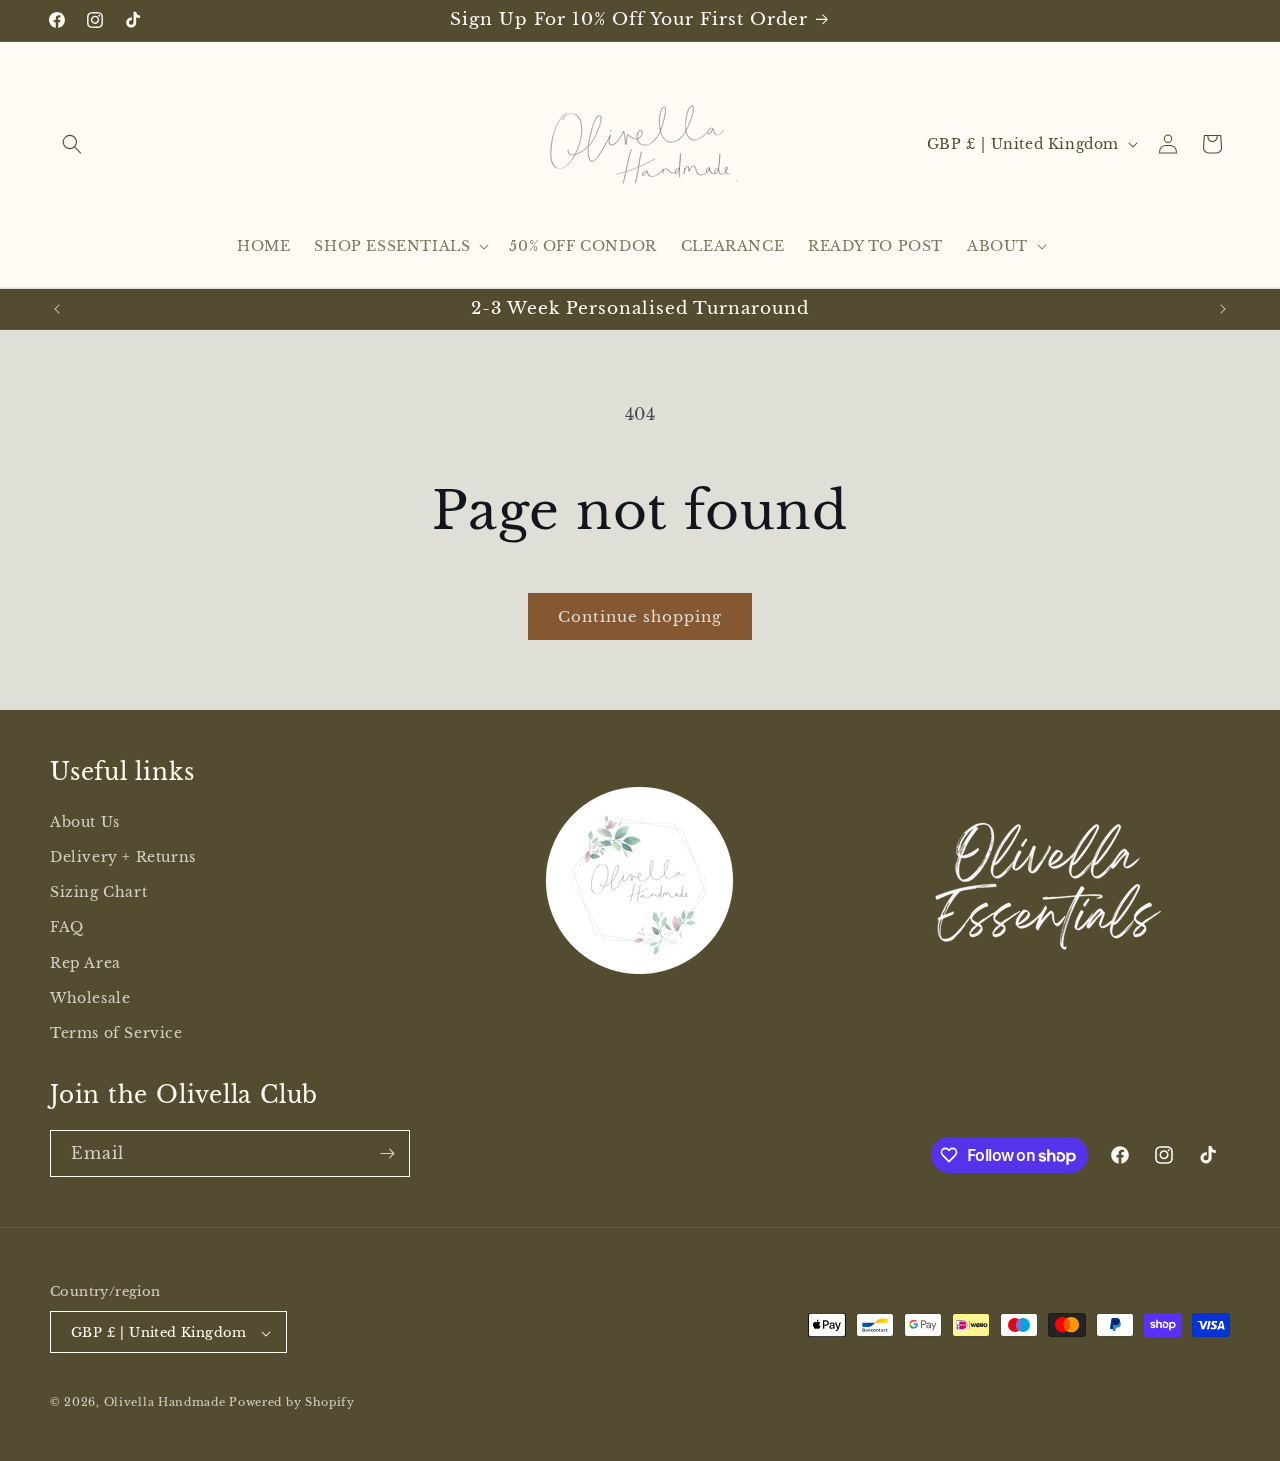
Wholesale (90, 998)
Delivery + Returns (123, 857)
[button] (72, 144)
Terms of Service (116, 1033)
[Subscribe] (387, 1153)
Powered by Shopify (292, 1403)
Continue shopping (640, 616)
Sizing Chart (98, 892)
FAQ (67, 928)
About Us (85, 822)
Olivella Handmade (165, 1403)
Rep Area (85, 963)
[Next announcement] (1223, 309)
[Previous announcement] (57, 309)
